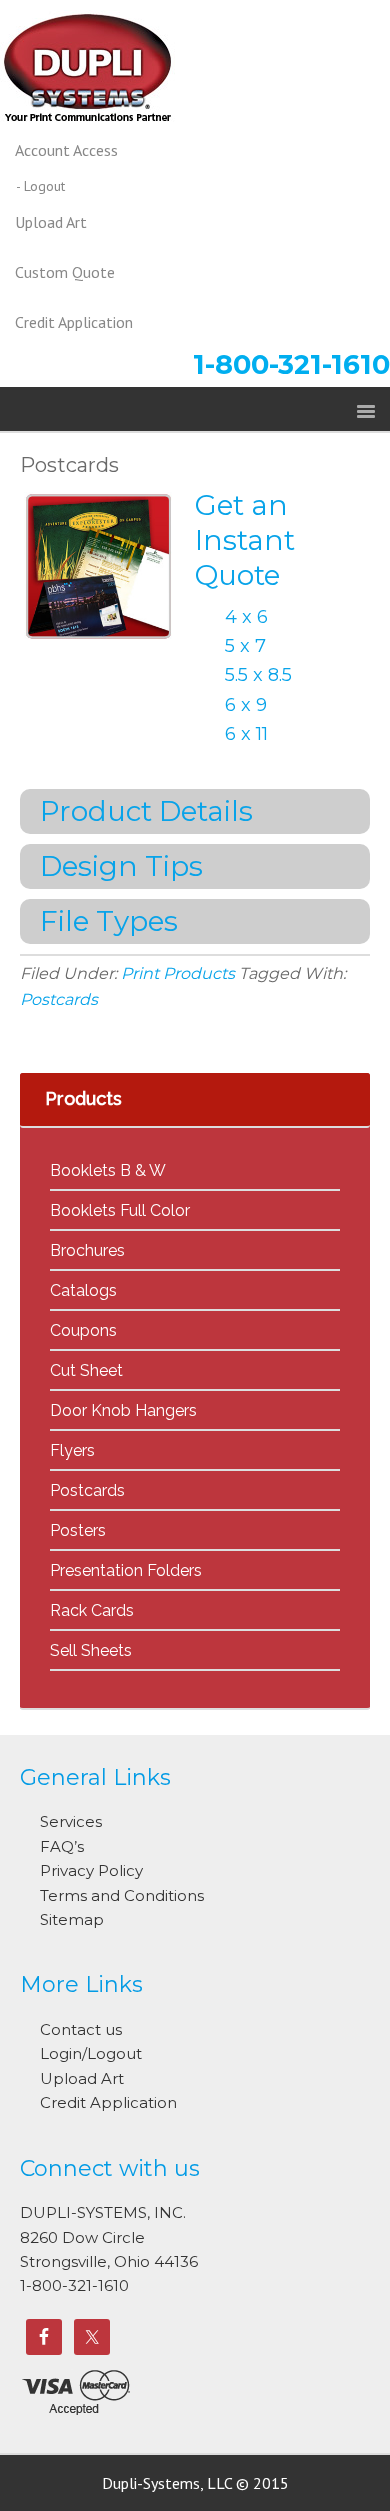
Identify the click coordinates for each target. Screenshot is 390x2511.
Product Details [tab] (146, 811)
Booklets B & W (108, 1170)
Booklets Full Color (120, 1210)
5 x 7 (245, 646)
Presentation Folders (126, 1570)
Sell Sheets (91, 1650)
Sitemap (72, 1919)
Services (71, 1821)
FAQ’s (62, 1846)
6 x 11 (246, 734)
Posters (78, 1530)
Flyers (72, 1450)
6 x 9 (246, 705)
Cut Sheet (86, 1370)
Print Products (178, 973)
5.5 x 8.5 (258, 675)
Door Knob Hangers (123, 1410)
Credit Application (108, 2102)
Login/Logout (91, 2053)
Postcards (69, 465)
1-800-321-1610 (291, 364)
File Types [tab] (109, 921)
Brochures (87, 1250)
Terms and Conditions (122, 1895)
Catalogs (83, 1290)
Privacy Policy (91, 1870)
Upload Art (82, 2078)
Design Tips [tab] (121, 866)
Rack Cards (92, 1610)
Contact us (81, 2029)
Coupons (83, 1330)
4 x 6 (246, 617)
